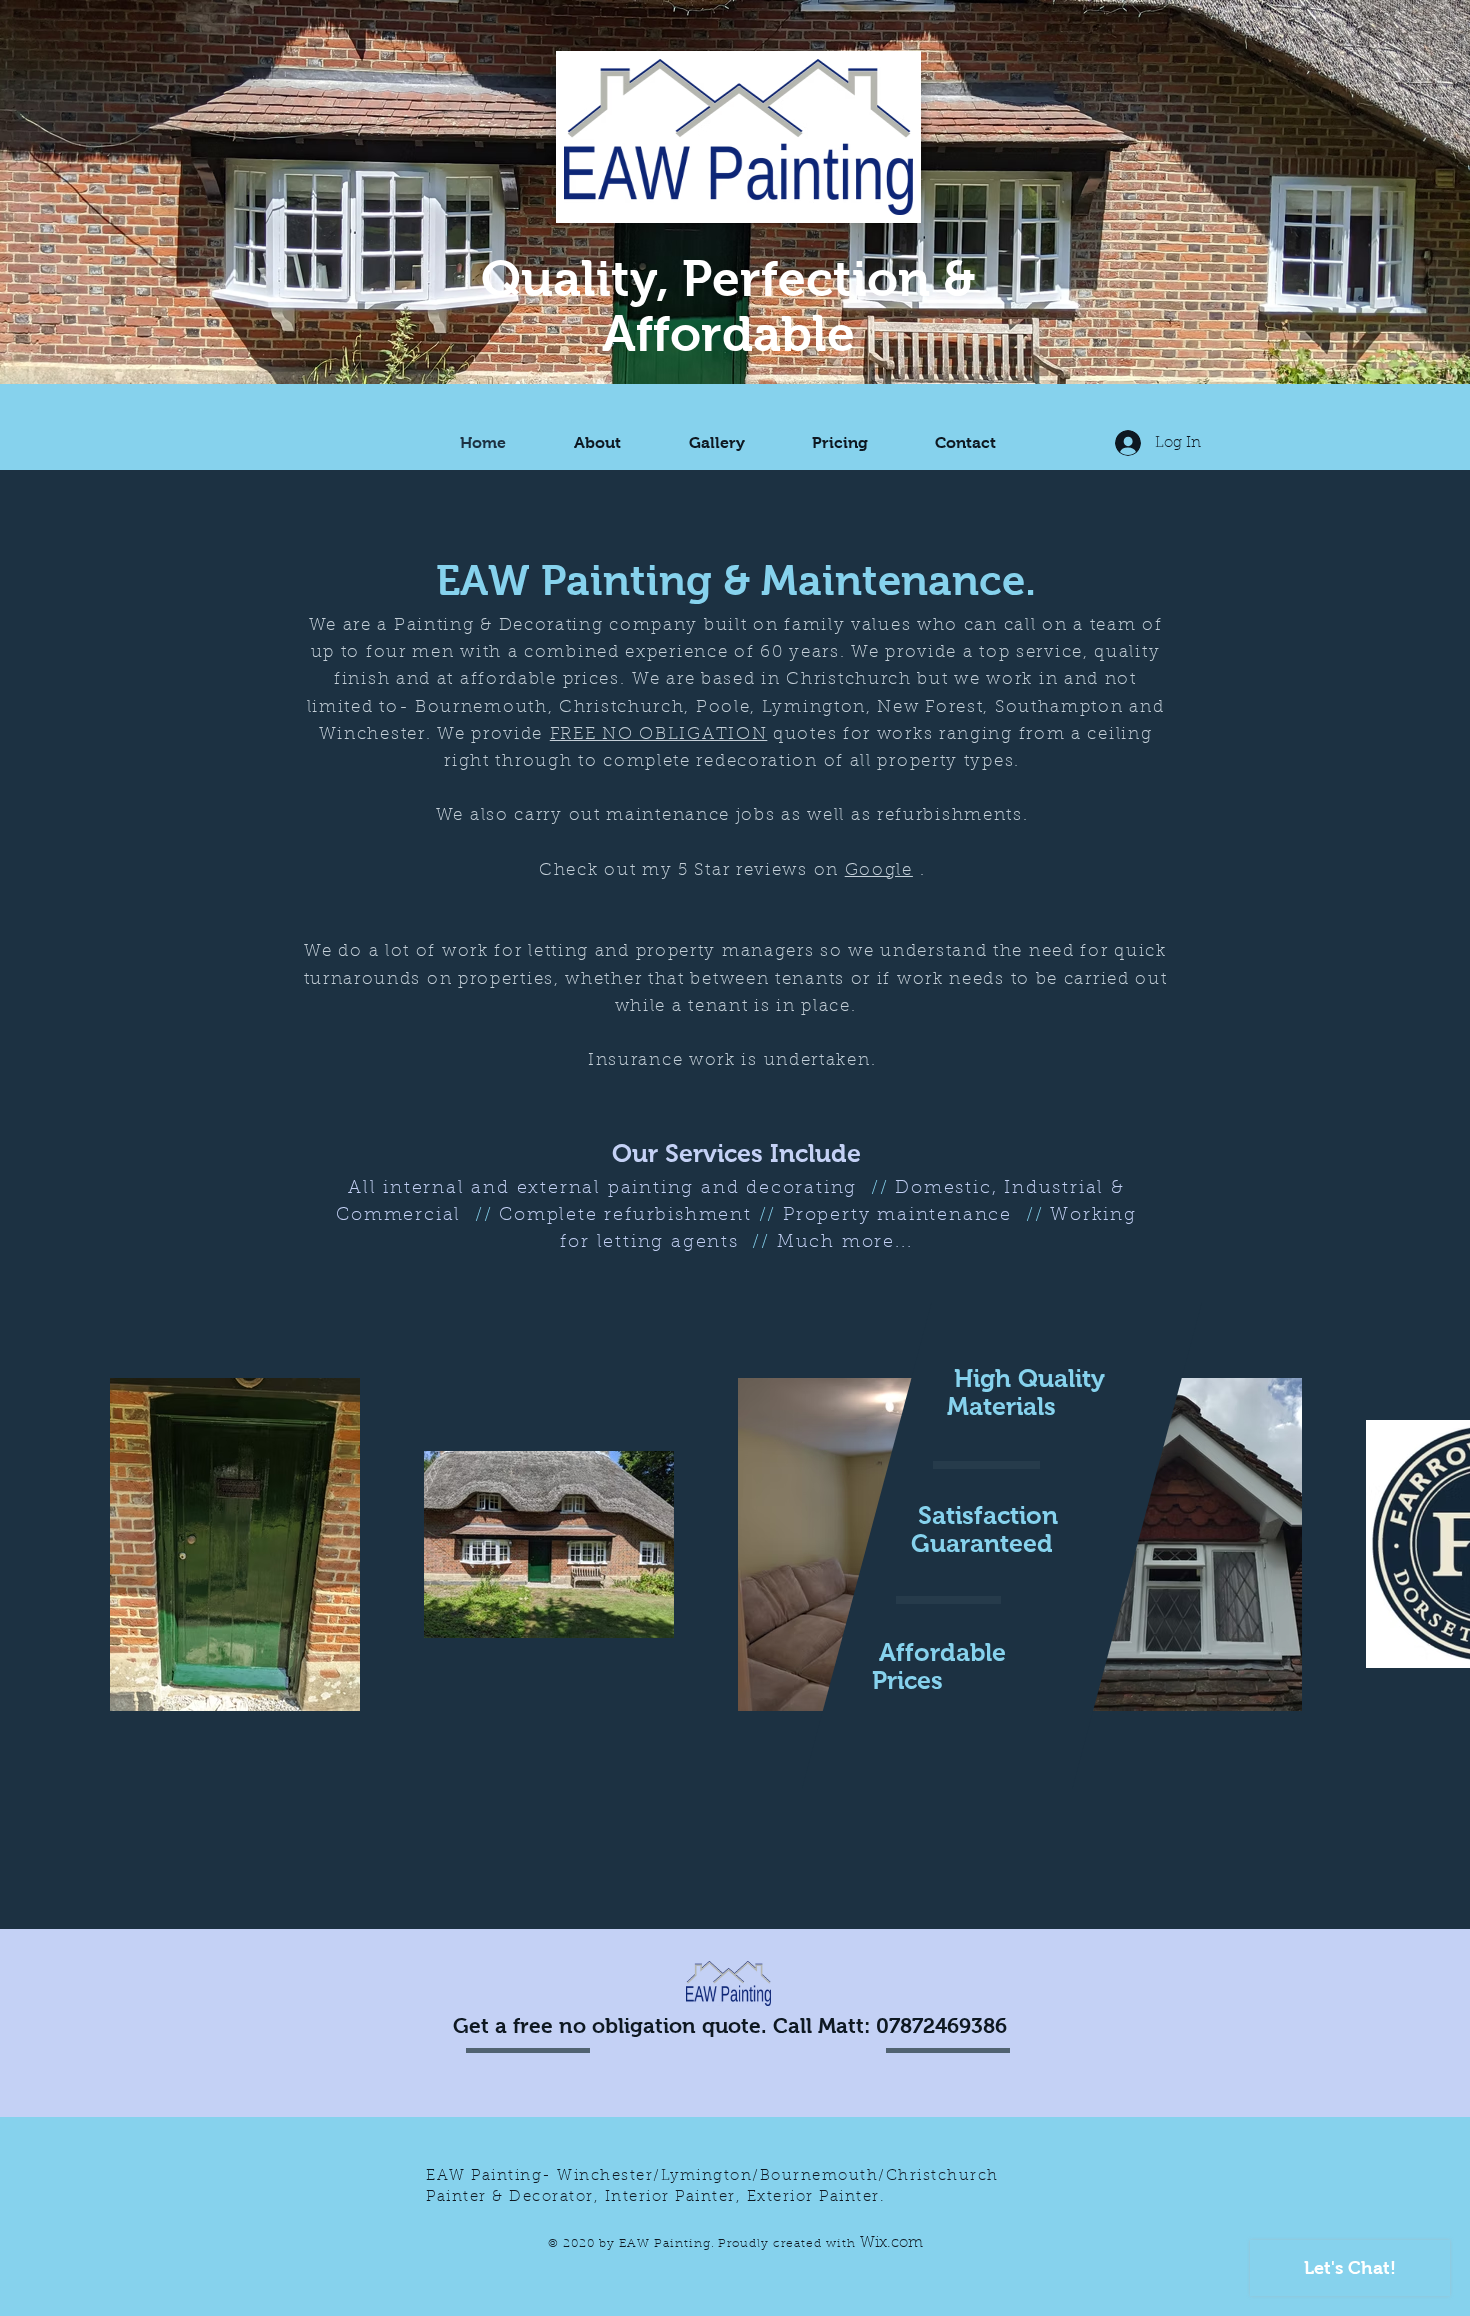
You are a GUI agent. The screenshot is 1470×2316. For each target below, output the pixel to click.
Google (879, 870)
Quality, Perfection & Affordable (728, 306)
